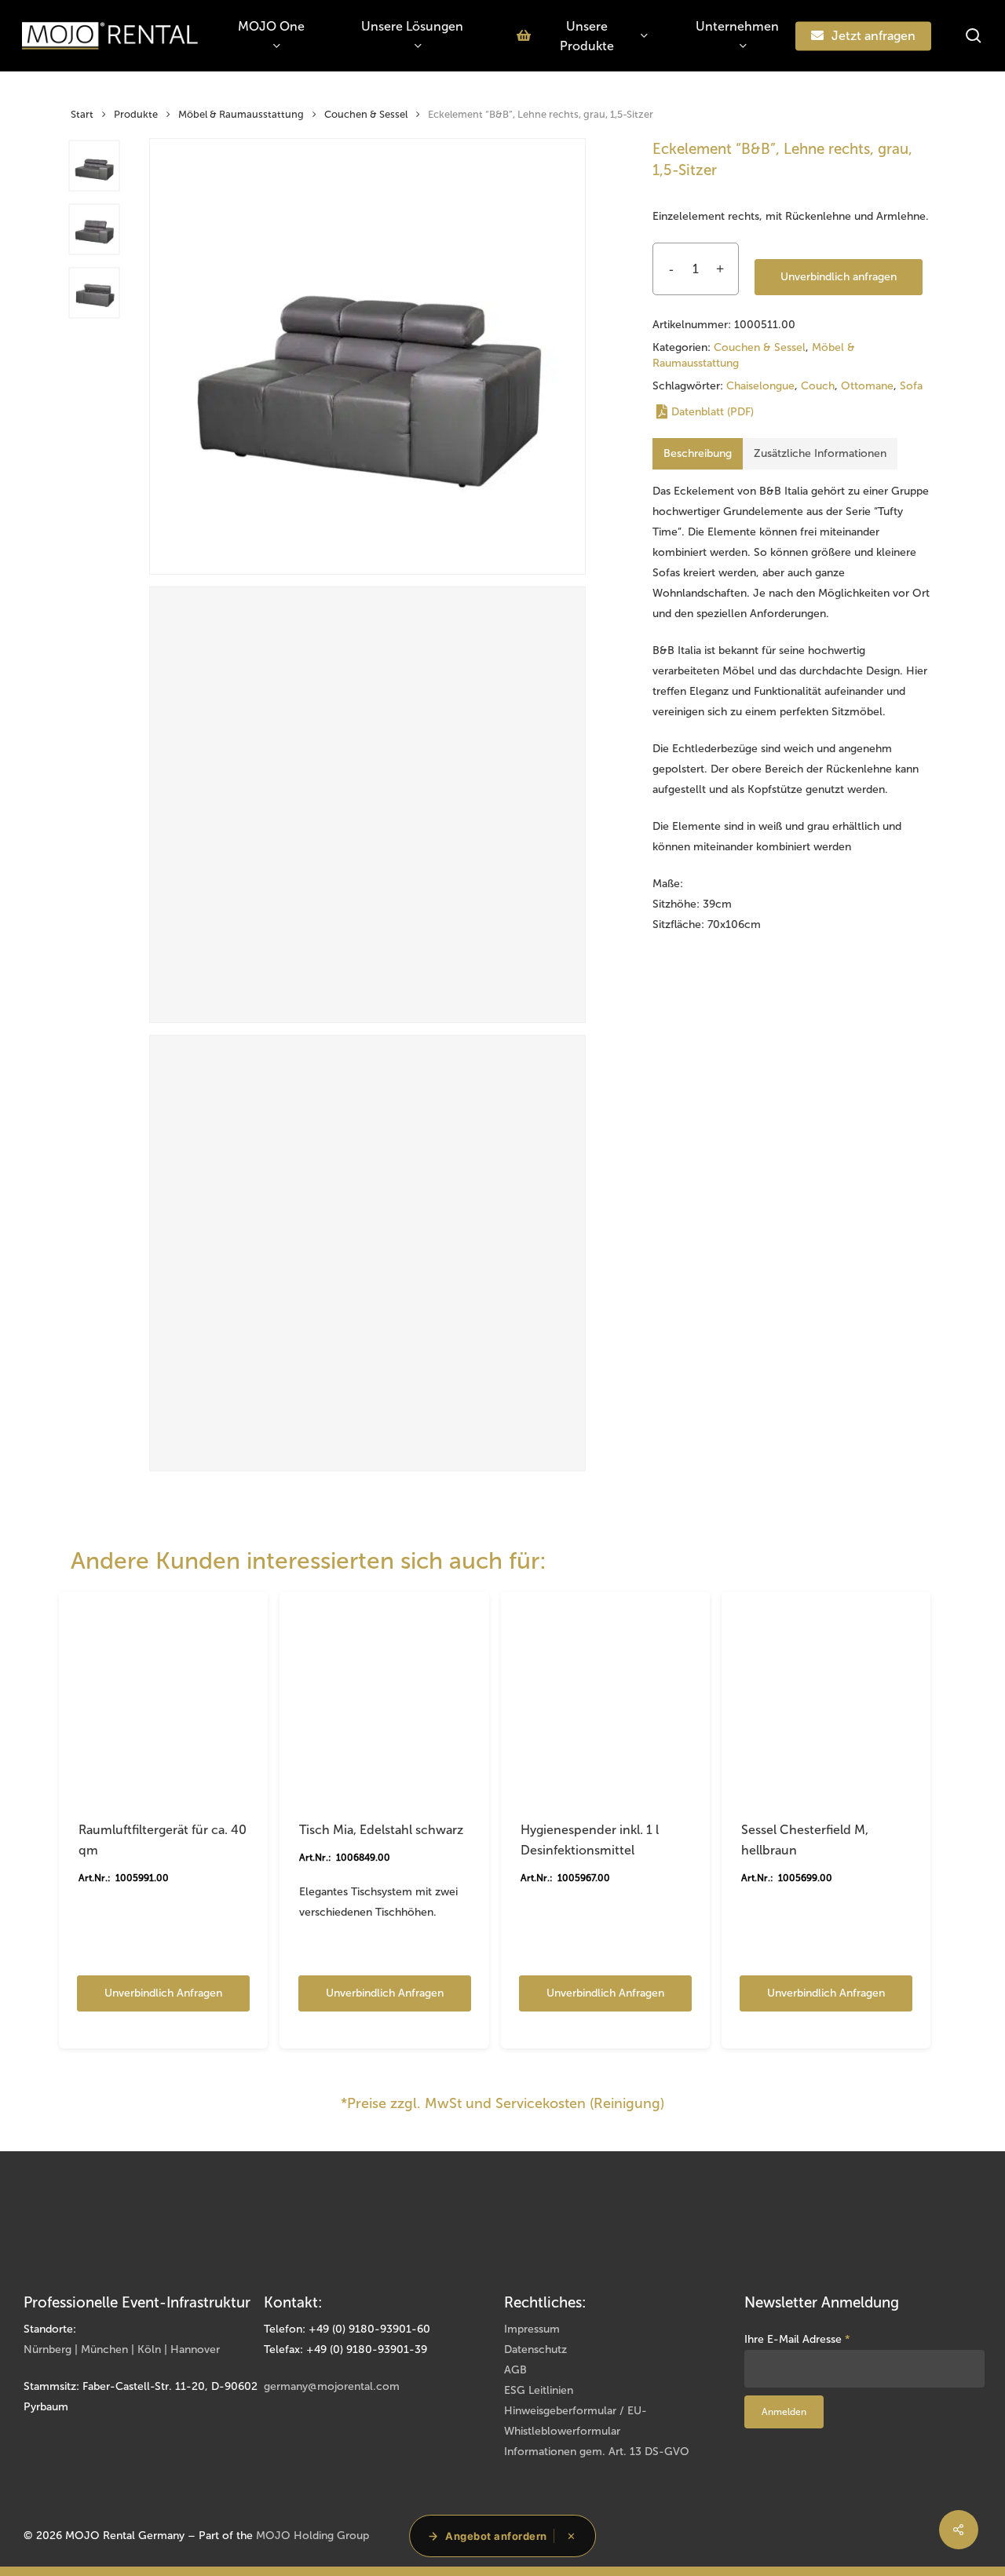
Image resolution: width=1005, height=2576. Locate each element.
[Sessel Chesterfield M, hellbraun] (826, 1697)
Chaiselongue (760, 386)
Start (82, 114)
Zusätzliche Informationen (820, 453)
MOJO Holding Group (312, 2536)
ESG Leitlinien (539, 2390)
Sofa (911, 386)
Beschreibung (698, 453)
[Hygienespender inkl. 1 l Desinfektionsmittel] (605, 1697)
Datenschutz (535, 2349)
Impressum (532, 2329)
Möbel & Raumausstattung (241, 114)
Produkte (136, 114)
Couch (818, 386)
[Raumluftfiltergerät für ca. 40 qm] (163, 1697)
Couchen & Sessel (366, 114)
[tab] (698, 454)
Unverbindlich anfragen (839, 277)
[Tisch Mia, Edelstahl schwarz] (384, 1697)
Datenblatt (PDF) (713, 412)
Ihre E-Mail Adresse (797, 2339)
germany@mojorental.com (332, 2386)
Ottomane (867, 386)
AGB (515, 2370)
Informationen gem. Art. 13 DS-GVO (597, 2452)
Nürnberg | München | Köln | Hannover (122, 2349)
